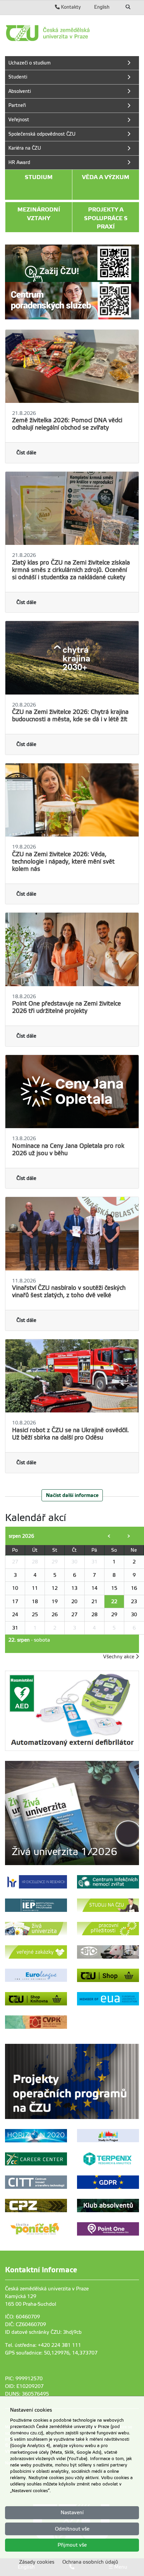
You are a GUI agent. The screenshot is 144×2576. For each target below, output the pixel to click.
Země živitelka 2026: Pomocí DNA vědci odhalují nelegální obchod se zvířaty (67, 424)
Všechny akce (119, 1657)
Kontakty (70, 7)
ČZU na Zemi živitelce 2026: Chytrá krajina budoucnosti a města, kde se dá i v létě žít (70, 716)
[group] (72, 1813)
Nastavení (72, 2513)
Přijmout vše (72, 2545)
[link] (72, 33)
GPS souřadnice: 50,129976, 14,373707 (51, 2353)
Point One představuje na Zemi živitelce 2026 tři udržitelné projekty (66, 1007)
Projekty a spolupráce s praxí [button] (106, 218)
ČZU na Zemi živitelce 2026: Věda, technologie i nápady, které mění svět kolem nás (63, 862)
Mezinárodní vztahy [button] (39, 214)
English (102, 7)
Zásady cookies (37, 2562)
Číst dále (26, 453)
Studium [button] (39, 177)
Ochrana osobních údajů (90, 2562)
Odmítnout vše (72, 2529)
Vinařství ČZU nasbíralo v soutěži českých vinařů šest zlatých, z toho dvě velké (69, 1292)
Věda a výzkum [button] (106, 177)
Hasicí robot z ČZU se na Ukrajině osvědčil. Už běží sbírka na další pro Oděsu (70, 1434)
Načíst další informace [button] (72, 1495)
